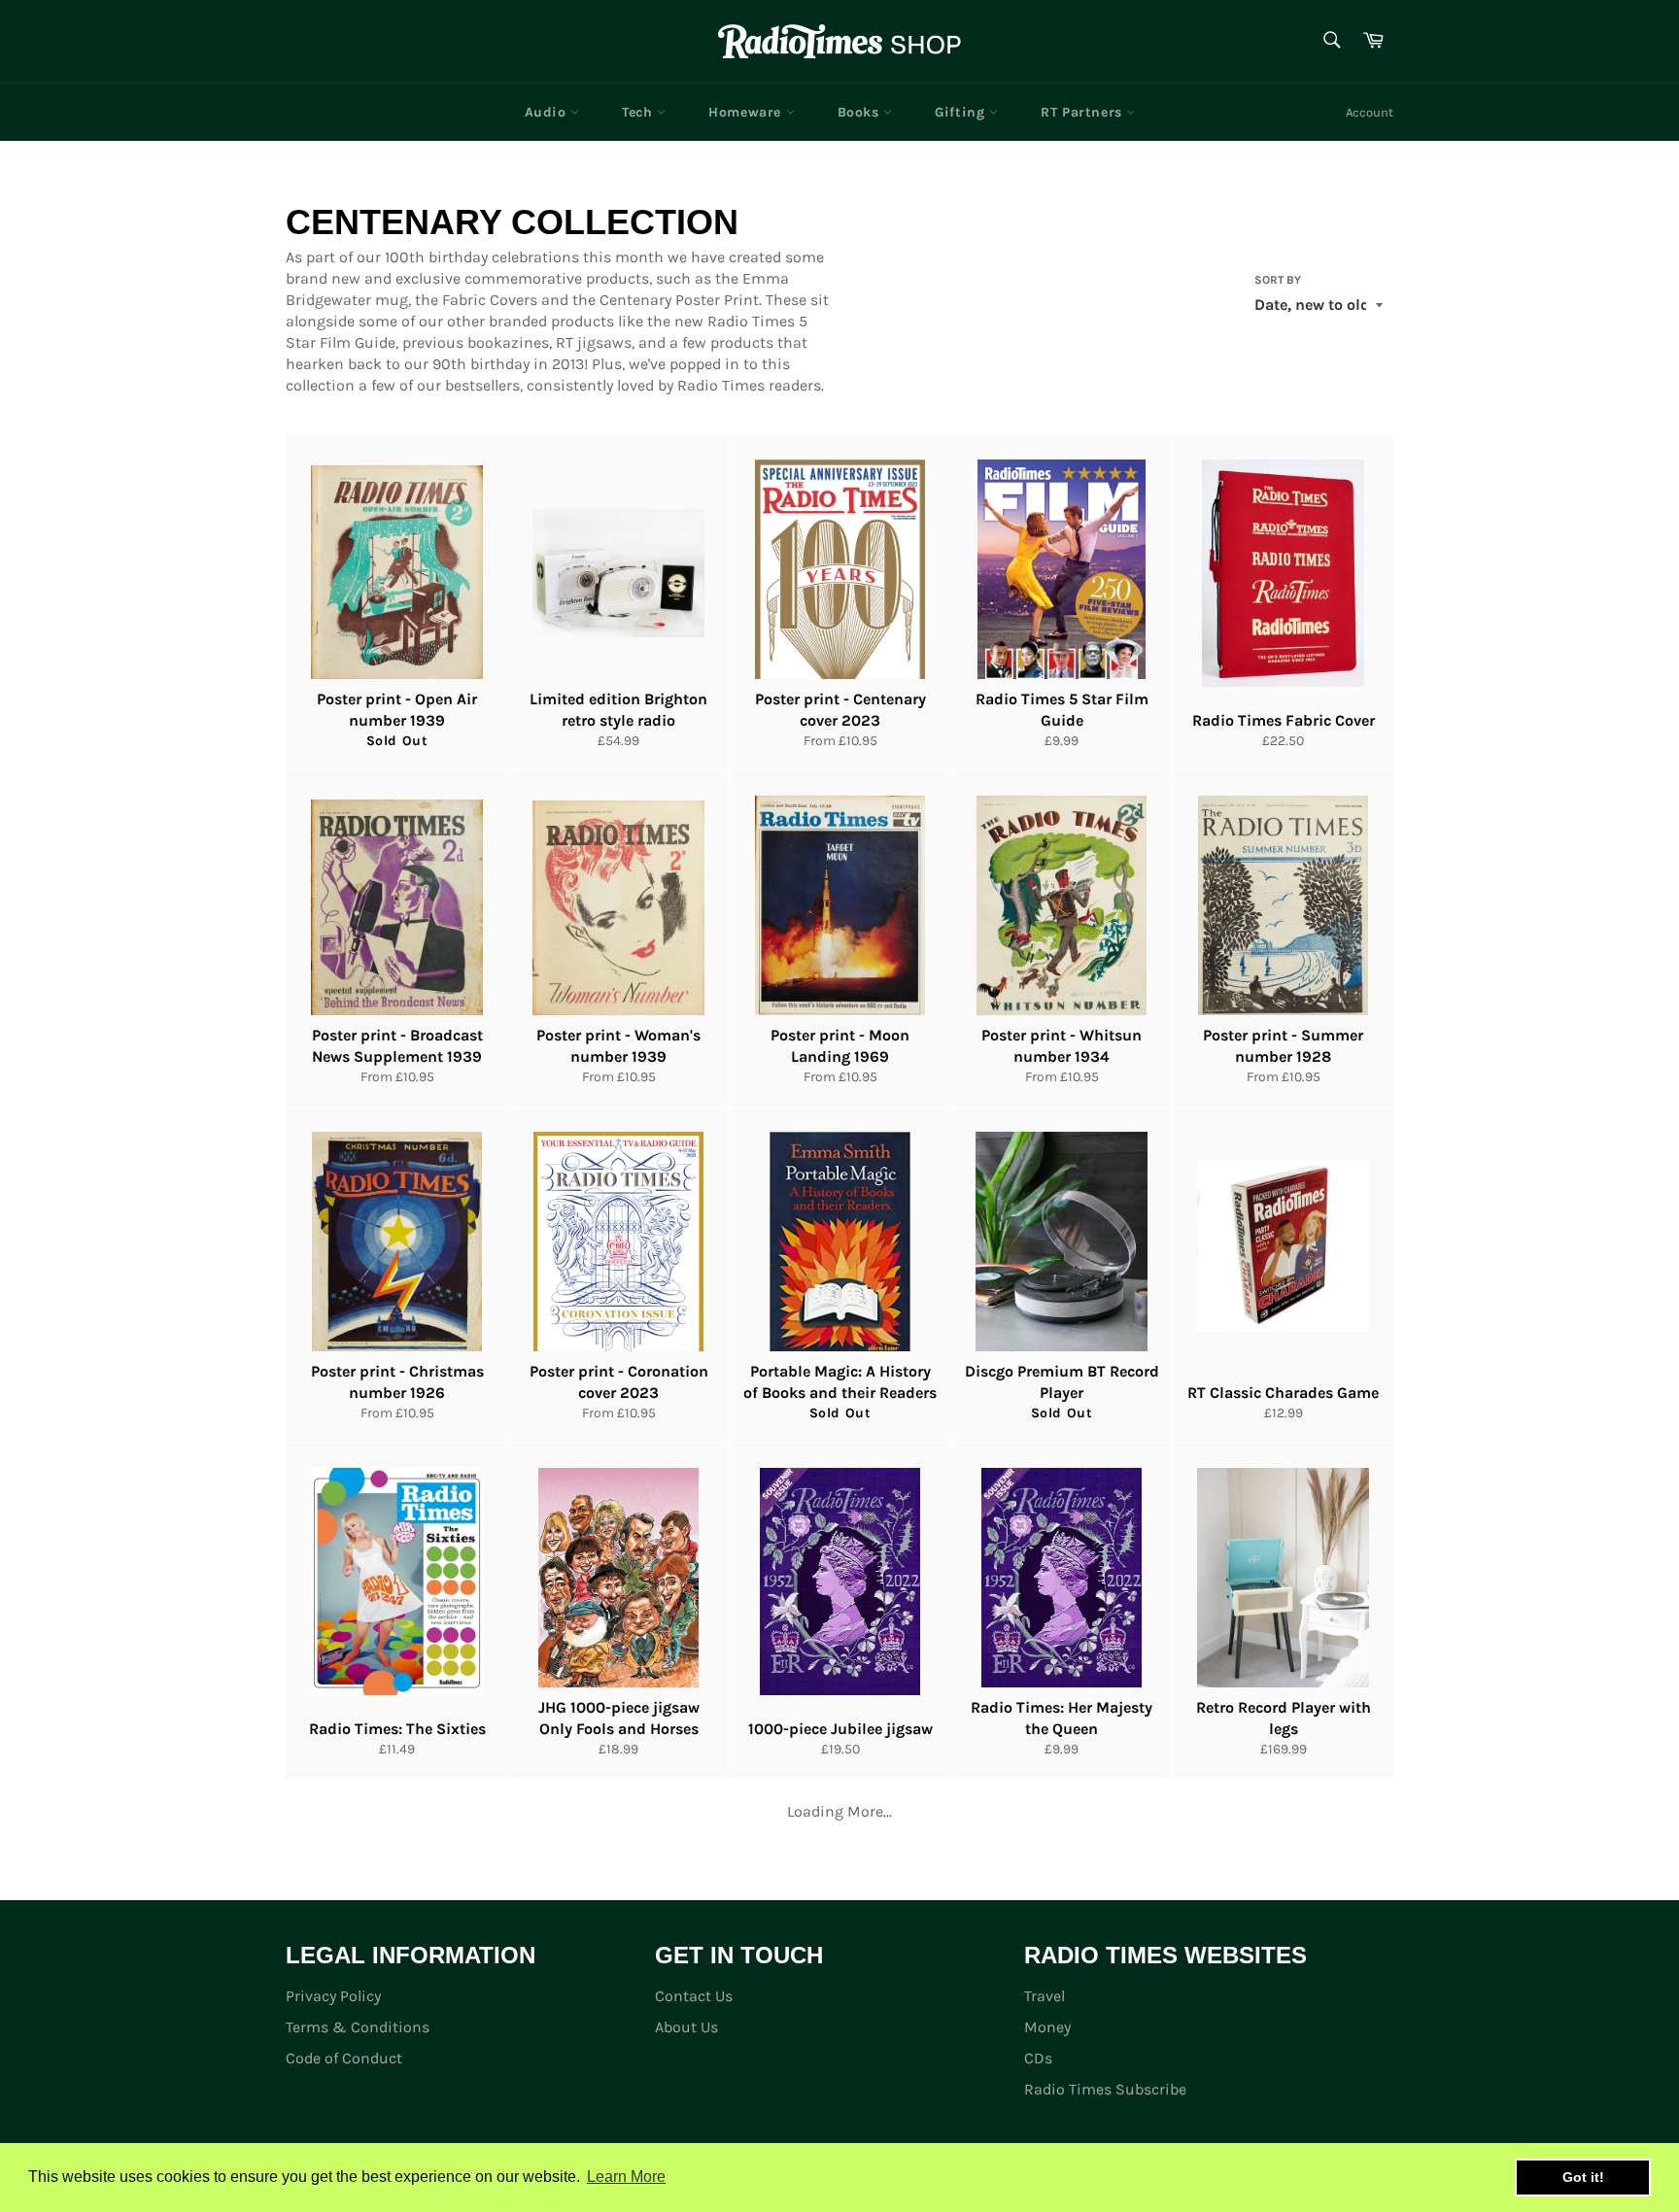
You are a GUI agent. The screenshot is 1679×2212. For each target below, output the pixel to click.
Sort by (1278, 280)
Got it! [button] (1583, 2177)
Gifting (962, 112)
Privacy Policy (333, 1996)
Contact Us (694, 1996)
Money (1047, 2027)
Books (861, 112)
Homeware (747, 112)
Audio (548, 112)
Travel (1045, 1996)
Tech (639, 112)
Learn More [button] (626, 2177)
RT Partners (1083, 112)
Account (1370, 112)
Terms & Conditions (358, 2027)
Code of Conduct (344, 2058)
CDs (1038, 2058)
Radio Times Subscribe (1105, 2089)
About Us (686, 2027)
